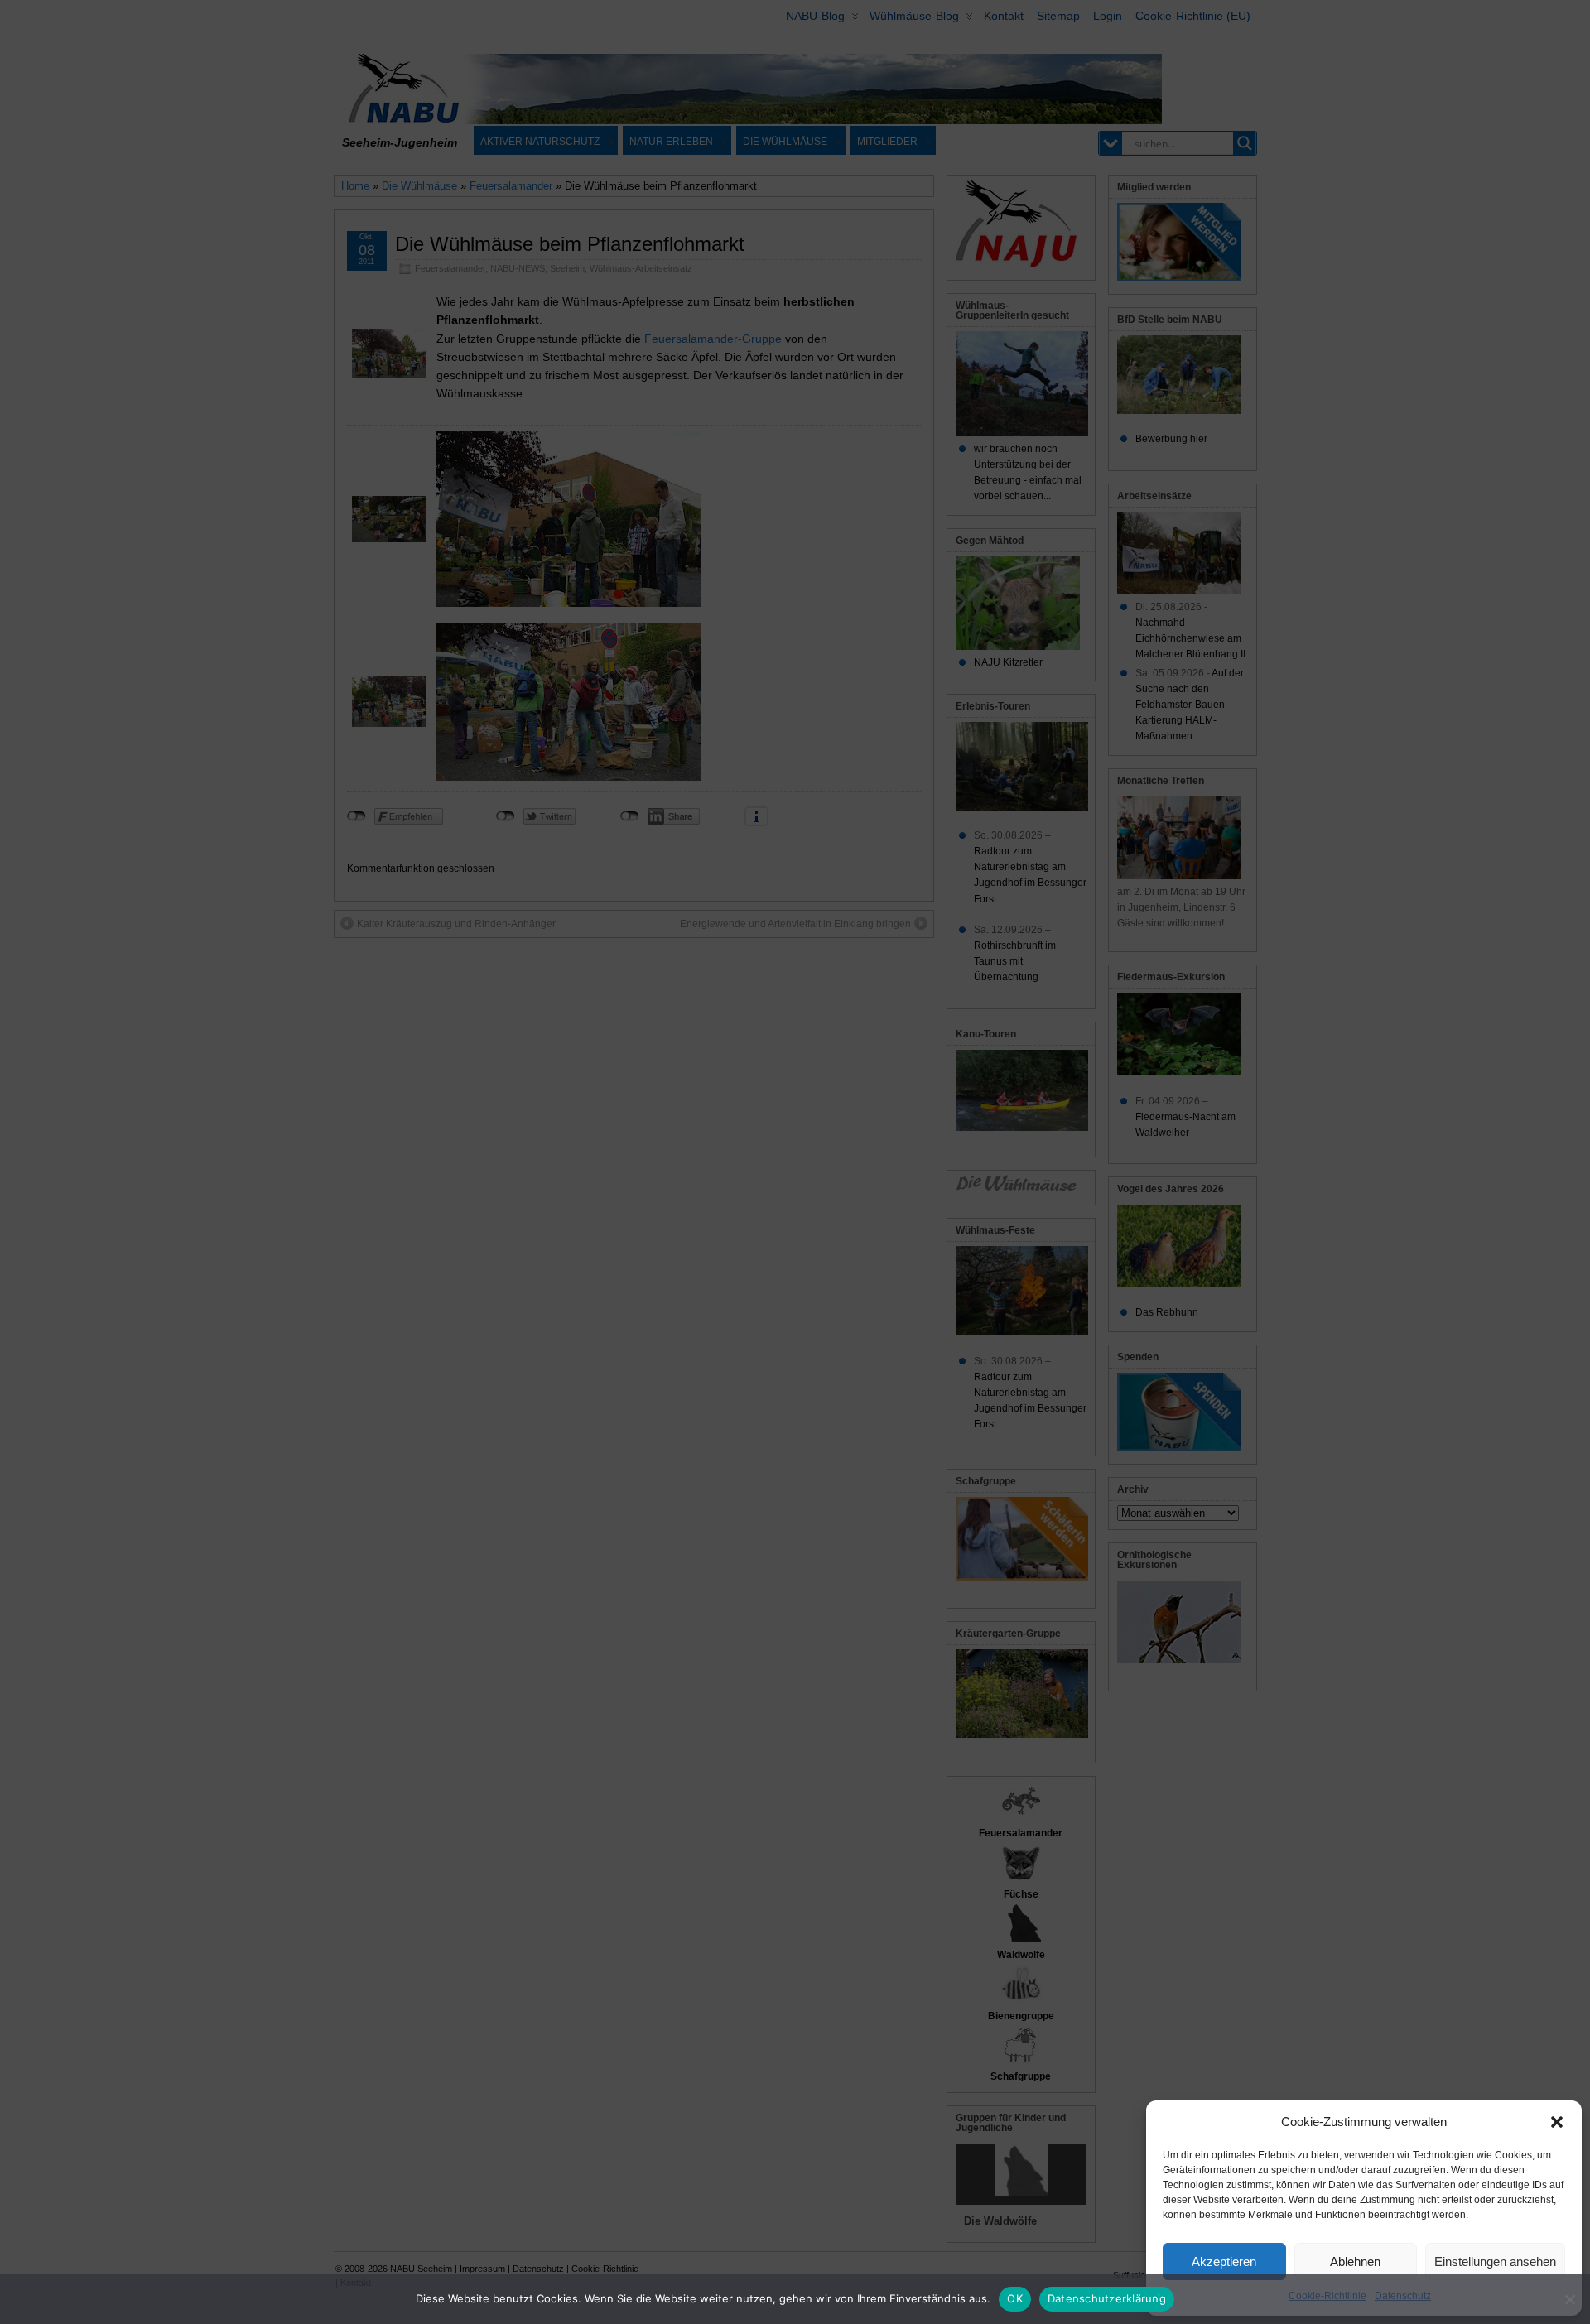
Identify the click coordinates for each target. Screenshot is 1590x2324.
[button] (1557, 2122)
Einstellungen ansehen (1495, 2261)
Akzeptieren (1224, 2261)
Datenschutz (1403, 2296)
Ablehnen (1355, 2261)
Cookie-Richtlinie (1327, 2296)
